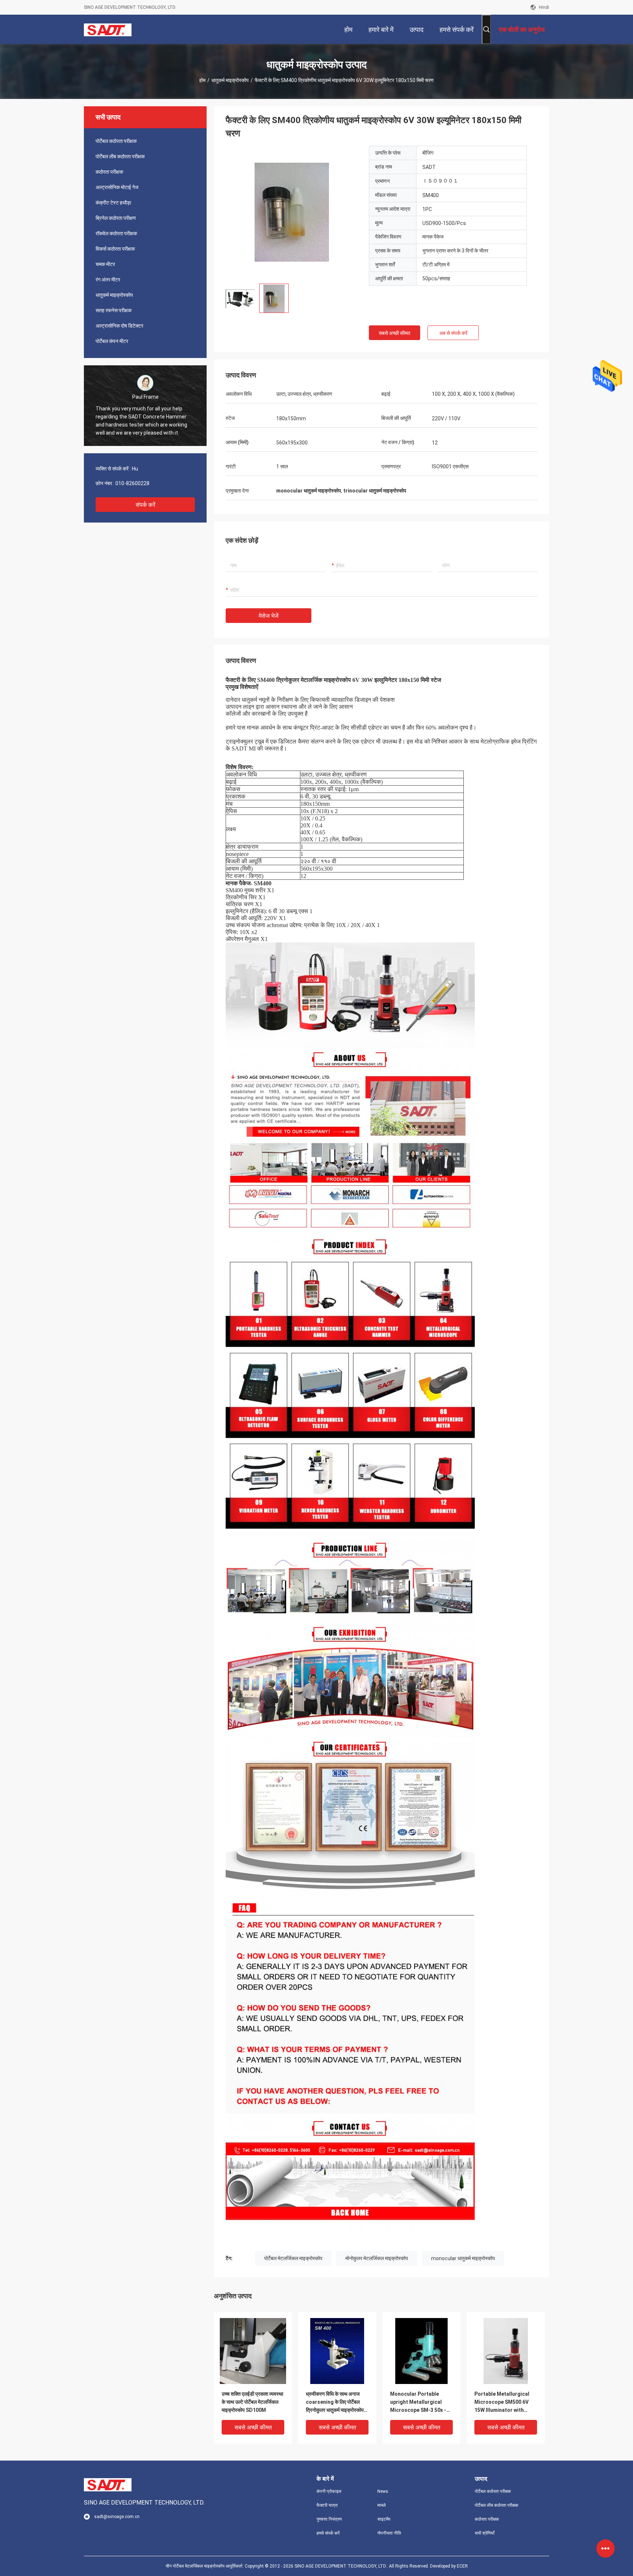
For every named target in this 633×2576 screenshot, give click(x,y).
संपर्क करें (145, 505)
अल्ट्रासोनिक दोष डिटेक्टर (119, 326)
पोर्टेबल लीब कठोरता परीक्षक (120, 156)
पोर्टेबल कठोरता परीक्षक (116, 141)
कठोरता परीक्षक (109, 172)
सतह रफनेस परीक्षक (114, 310)
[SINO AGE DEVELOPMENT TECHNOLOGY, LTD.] (108, 29)
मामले (382, 2505)
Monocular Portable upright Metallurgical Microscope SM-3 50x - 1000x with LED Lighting (419, 2402)
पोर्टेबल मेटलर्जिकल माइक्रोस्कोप (293, 2258)
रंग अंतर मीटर (108, 280)
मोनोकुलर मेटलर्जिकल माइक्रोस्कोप (377, 2258)
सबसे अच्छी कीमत (395, 333)
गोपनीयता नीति (389, 2533)
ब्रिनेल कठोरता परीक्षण (116, 218)
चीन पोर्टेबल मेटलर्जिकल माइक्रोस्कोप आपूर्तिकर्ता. (205, 2566)
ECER (462, 2566)
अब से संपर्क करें (453, 333)
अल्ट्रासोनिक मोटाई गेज (117, 187)
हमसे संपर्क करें (328, 2533)
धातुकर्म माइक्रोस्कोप (230, 80)
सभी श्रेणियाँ (485, 2533)
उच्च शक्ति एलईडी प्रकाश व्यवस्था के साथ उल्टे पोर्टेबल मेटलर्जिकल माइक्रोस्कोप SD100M (252, 2402)
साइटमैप (384, 2519)
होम (202, 80)
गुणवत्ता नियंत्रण (329, 2519)
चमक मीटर (105, 264)
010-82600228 (132, 483)
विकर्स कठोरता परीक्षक (115, 249)
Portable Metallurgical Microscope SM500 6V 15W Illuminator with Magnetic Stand (502, 2402)
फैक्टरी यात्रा (327, 2505)
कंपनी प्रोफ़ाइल (329, 2491)
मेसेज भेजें (269, 616)
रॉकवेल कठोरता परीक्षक (116, 233)
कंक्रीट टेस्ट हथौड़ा (113, 203)
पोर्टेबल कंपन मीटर (112, 341)
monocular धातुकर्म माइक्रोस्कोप (463, 2258)
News (383, 2491)
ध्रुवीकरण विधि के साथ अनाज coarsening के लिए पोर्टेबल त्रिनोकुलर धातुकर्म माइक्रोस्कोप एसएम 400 (335, 2402)
